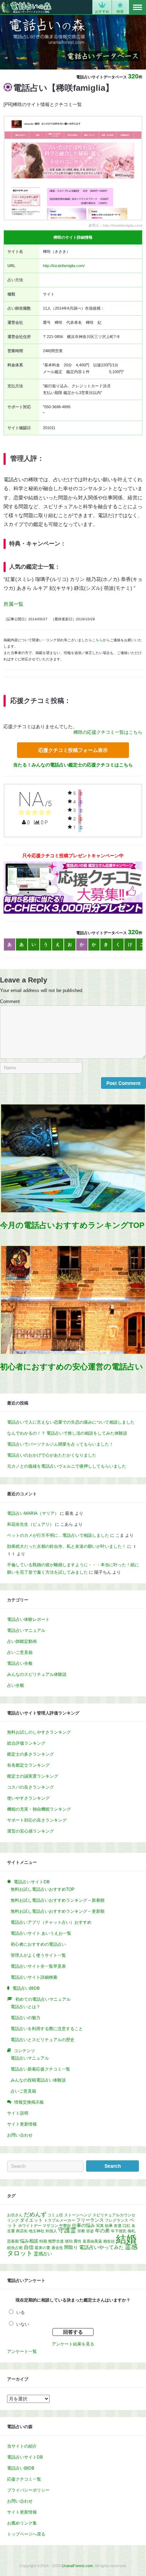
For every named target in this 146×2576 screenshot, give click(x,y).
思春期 (13, 2241)
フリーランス (90, 2220)
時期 (43, 2241)
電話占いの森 (26, 7)
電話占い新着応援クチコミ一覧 (40, 2069)
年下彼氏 (119, 2231)
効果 (109, 2226)
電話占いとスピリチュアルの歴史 (43, 2040)
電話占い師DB (21, 2468)
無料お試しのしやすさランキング (39, 1732)
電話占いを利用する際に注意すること (47, 2029)
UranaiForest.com (77, 2566)
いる (21, 2312)
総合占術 (15, 2248)
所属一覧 (13, 604)
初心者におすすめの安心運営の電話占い (72, 1367)
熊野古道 (56, 2241)
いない (23, 2324)
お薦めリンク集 (22, 2523)
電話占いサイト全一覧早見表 (38, 1966)
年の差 (102, 2231)
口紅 (127, 2226)
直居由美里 (92, 2241)
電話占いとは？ (26, 2007)
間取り (71, 2248)
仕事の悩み (83, 2226)
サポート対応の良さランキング (37, 1820)
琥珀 (69, 2241)
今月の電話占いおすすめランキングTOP (72, 1225)
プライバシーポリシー (28, 2490)
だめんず (35, 2214)
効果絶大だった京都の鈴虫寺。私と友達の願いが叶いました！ (67, 1546)
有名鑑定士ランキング (28, 1765)
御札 (131, 2231)
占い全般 (16, 1685)
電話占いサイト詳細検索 (34, 1977)
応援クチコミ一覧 (24, 2479)
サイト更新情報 (22, 2124)
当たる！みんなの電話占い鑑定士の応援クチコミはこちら (73, 765)
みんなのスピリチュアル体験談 (37, 1674)
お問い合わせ (20, 2135)
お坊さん (15, 2215)
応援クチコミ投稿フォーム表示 (73, 750)
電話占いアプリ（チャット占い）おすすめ (51, 1922)
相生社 (109, 2241)
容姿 (90, 2231)
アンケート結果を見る (73, 2344)
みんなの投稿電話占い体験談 (38, 2080)
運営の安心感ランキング (30, 1831)
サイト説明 (18, 2113)
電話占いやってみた (101, 2247)
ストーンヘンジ (78, 2215)
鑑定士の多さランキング (30, 1754)
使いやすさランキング (28, 1798)
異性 (78, 2241)
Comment (10, 1002)
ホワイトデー (30, 2226)
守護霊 (67, 2230)
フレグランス (117, 2220)
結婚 (126, 2239)
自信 (29, 2247)
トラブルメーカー (60, 2220)
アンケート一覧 (22, 2351)
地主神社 (36, 2231)
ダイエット (31, 2220)
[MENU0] (137, 7)
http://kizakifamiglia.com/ (64, 266)
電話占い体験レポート (28, 1619)
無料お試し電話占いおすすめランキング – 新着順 (58, 1900)
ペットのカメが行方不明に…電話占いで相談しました (58, 1535)
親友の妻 (43, 2248)
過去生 (57, 2248)
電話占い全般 (20, 1663)
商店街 (22, 2231)
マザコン (50, 2226)
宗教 (81, 2231)
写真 (100, 2226)
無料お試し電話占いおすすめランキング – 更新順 (58, 1911)
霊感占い (43, 2254)
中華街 (65, 2226)
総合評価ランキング (26, 1743)
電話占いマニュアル (26, 1630)
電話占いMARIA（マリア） (33, 1513)
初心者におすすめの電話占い (38, 1944)
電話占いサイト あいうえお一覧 (41, 1933)
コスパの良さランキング (30, 1787)
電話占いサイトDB (25, 2457)
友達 (118, 2226)
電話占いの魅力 (26, 2018)
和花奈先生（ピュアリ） (30, 1524)
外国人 (51, 2231)
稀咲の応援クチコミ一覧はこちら (108, 732)
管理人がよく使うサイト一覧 (38, 1955)
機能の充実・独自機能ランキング (39, 1809)
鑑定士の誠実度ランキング (33, 1776)
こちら (97, 640)
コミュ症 (55, 2215)
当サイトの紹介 (22, 2446)
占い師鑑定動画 (22, 1641)
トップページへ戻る (26, 2534)
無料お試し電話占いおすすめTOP (43, 1889)
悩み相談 (29, 2241)
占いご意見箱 (20, 1652)
